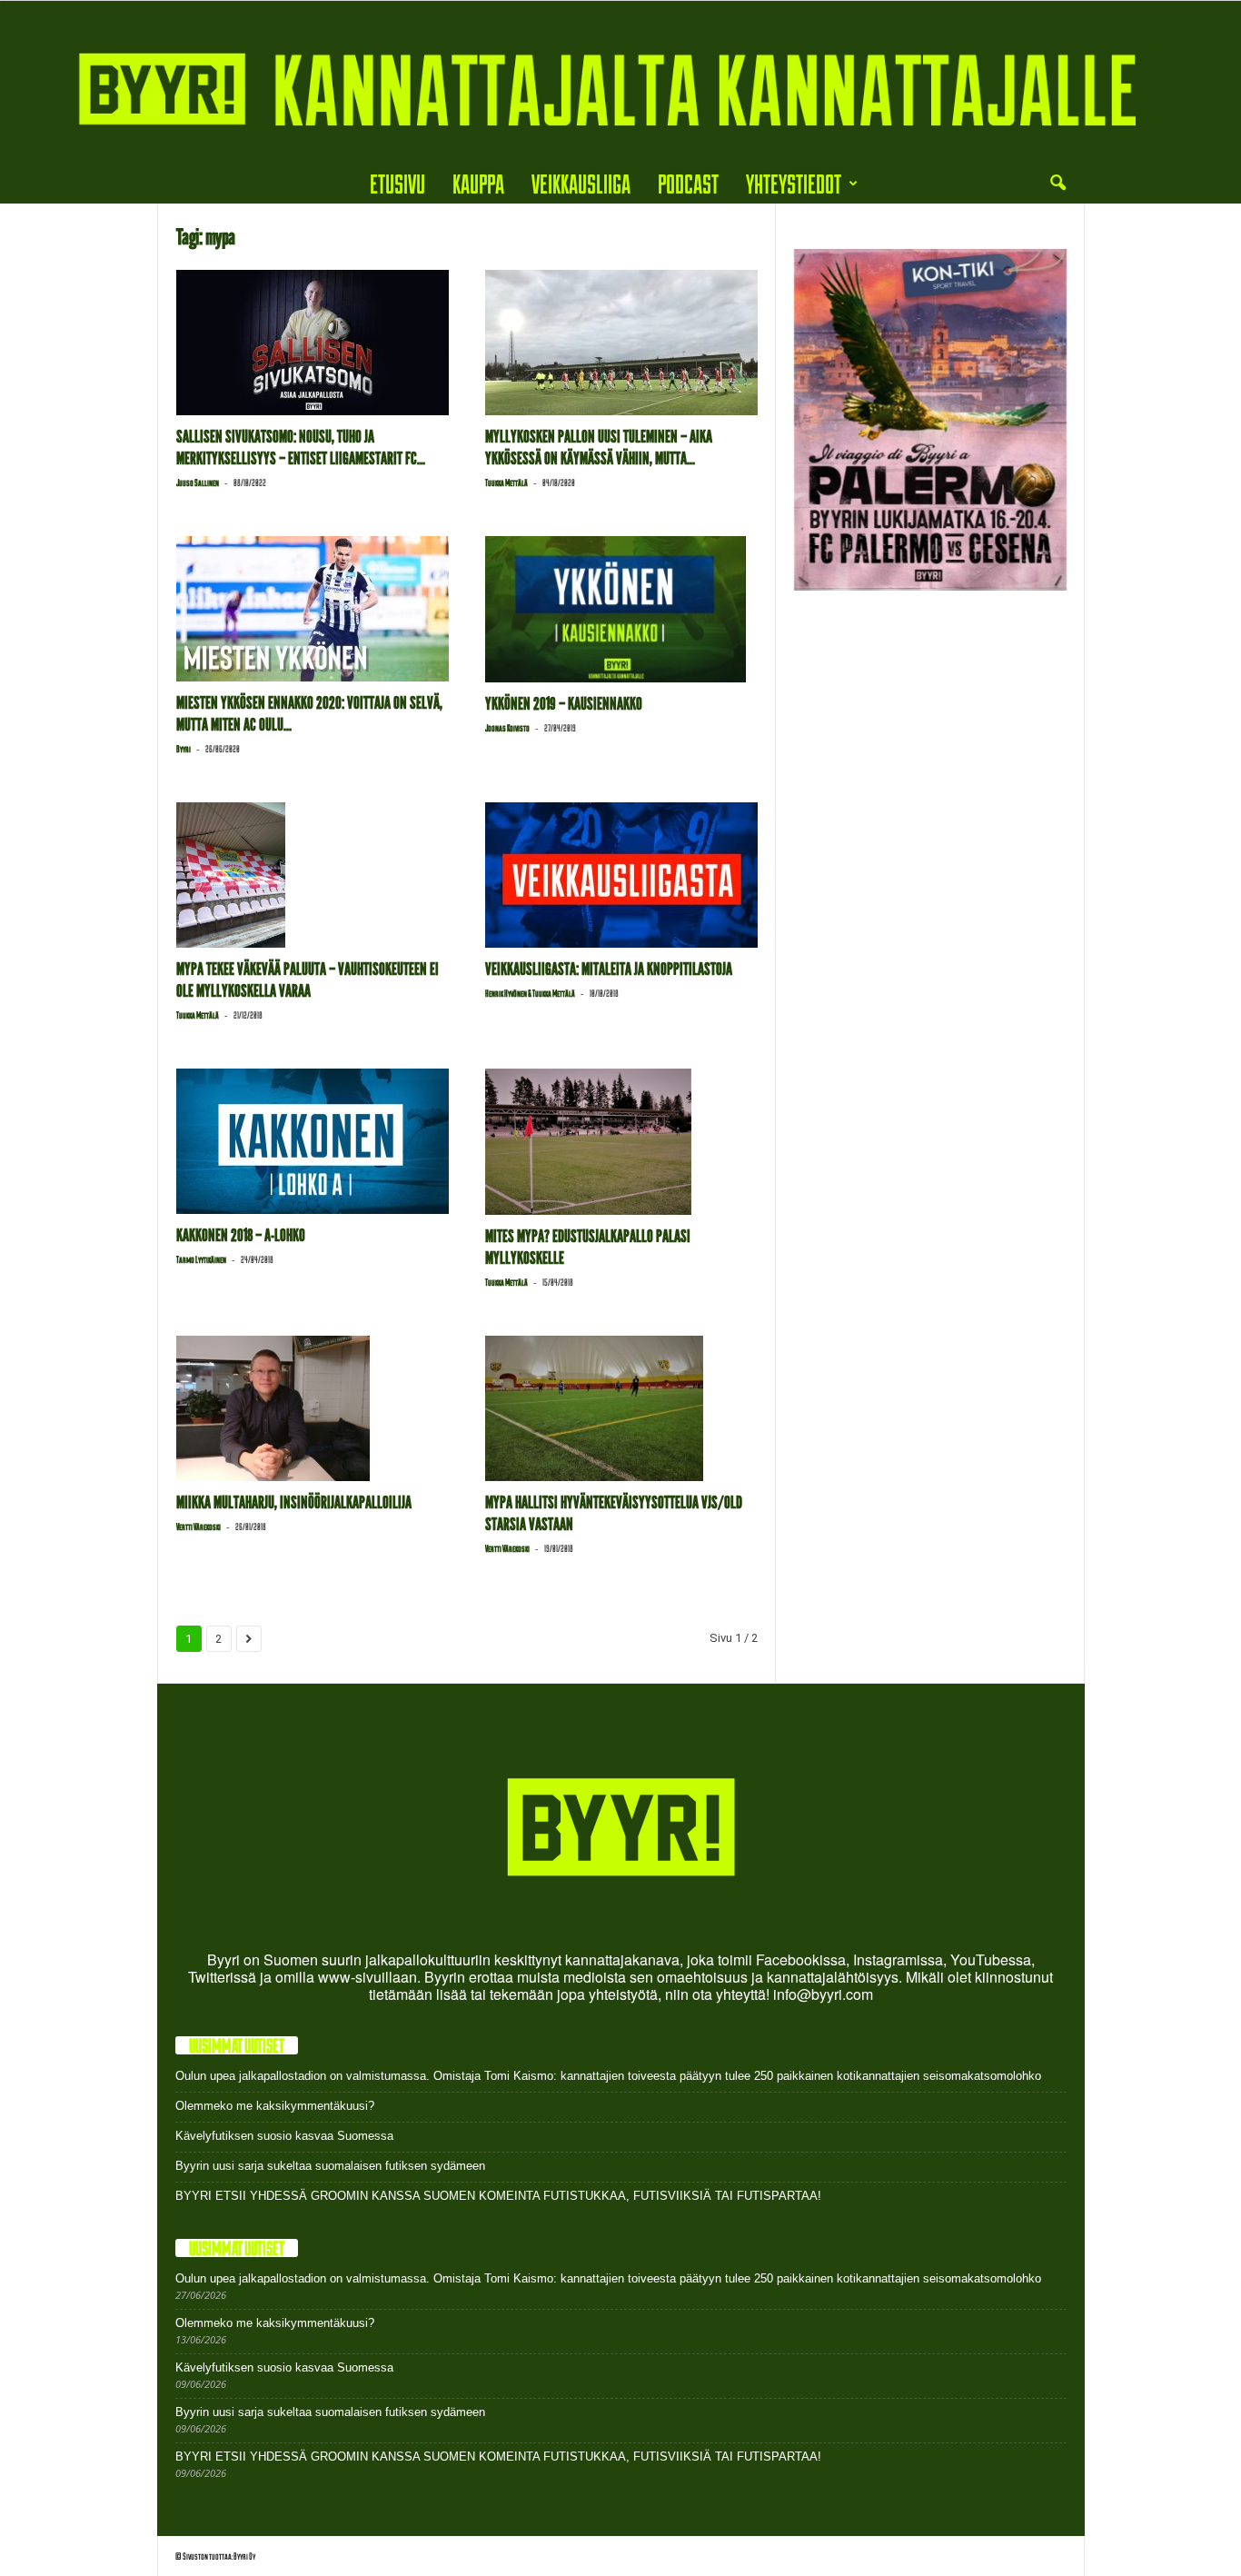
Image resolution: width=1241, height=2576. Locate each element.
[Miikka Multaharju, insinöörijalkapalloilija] (313, 1408)
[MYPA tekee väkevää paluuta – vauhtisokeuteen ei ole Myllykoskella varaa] (313, 875)
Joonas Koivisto (507, 728)
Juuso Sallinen (198, 482)
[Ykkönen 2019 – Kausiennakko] (621, 609)
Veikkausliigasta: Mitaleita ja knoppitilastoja (609, 969)
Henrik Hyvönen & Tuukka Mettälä (530, 993)
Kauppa (478, 183)
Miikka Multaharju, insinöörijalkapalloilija (294, 1502)
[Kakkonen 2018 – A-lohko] (313, 1141)
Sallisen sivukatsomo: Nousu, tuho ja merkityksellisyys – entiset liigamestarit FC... (301, 448)
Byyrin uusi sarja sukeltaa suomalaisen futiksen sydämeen (330, 2166)
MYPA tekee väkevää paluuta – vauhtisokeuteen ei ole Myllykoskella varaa (308, 980)
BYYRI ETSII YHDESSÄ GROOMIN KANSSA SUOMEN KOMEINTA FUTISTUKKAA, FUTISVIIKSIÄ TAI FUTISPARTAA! (498, 2196)
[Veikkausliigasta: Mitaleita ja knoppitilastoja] (621, 875)
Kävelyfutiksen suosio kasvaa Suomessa (284, 2136)
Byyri (184, 749)
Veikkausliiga (581, 183)
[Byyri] (620, 82)
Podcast (688, 183)
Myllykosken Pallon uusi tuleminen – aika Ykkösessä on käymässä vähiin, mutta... (599, 448)
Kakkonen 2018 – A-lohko (241, 1235)
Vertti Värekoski (199, 1527)
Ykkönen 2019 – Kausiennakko (564, 704)
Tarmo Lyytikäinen (201, 1259)
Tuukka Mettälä (506, 482)
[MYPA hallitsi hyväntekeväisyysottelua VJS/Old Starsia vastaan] (621, 1408)
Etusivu (397, 183)
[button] (1057, 184)
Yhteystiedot (794, 183)
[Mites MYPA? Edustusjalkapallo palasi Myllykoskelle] (621, 1141)
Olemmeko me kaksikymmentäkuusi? (275, 2106)
